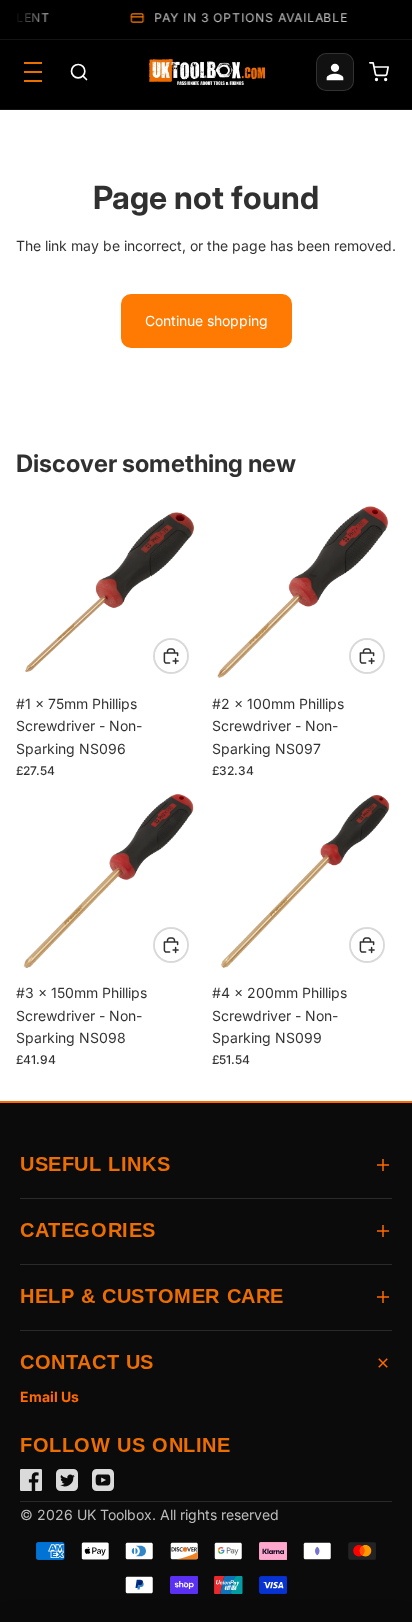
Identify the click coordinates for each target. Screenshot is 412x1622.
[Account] (335, 72)
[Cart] (379, 72)
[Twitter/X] (67, 1480)
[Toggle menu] (33, 72)
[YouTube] (103, 1480)
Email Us (49, 1396)
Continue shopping (206, 320)
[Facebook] (31, 1480)
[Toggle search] (79, 72)
